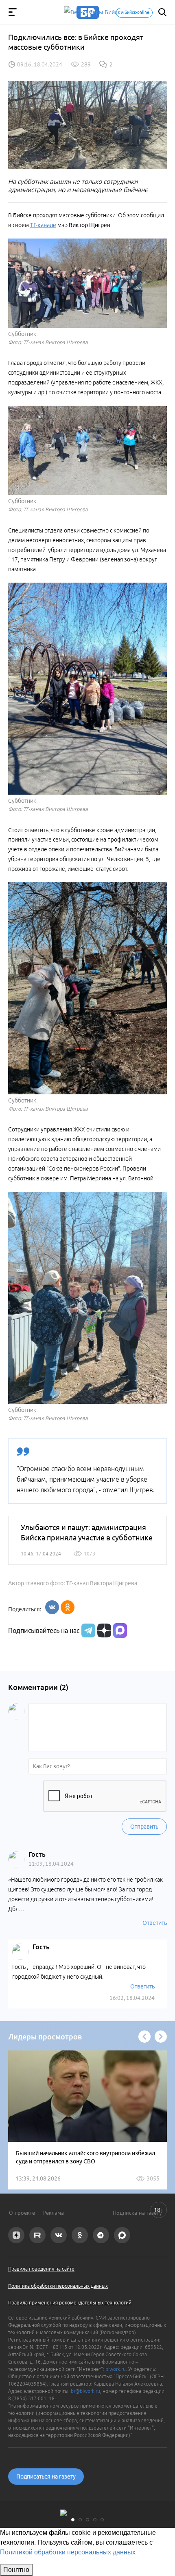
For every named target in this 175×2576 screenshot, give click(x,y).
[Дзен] (103, 1630)
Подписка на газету (137, 2213)
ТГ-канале (43, 225)
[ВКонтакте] (52, 1607)
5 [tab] (102, 2520)
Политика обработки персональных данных (58, 2286)
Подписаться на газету (46, 2477)
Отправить (144, 1827)
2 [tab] (80, 2520)
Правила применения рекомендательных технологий (70, 2303)
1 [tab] (73, 2520)
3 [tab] (87, 2520)
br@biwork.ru (85, 2391)
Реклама (54, 2213)
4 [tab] (95, 2520)
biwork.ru (116, 2369)
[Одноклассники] (68, 1607)
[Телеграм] (87, 1630)
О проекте (22, 2213)
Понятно (16, 2570)
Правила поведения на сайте (41, 2269)
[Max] (120, 1630)
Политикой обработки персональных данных (68, 2552)
